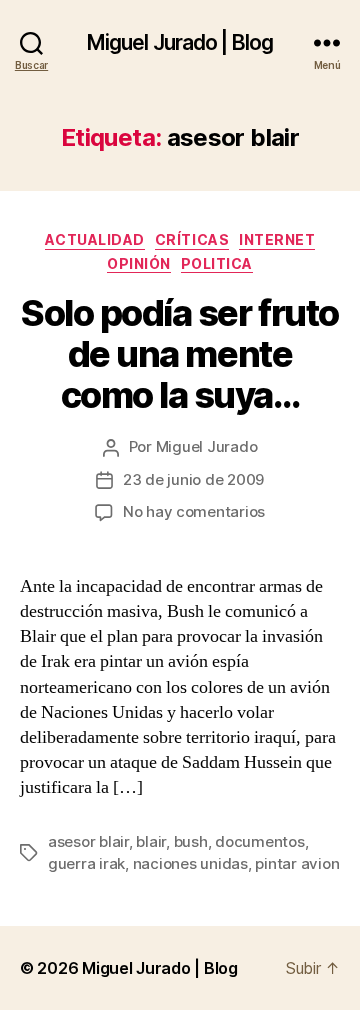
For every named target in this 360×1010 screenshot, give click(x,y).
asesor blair (88, 841)
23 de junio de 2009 (193, 479)
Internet (277, 239)
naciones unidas (190, 863)
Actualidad (95, 239)
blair (151, 841)
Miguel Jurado (207, 446)
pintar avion (297, 863)
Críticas (192, 239)
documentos (259, 841)
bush (191, 841)
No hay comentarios (194, 511)
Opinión (139, 263)
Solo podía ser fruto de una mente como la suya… (179, 354)
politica (217, 263)
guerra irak (86, 863)
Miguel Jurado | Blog (180, 42)
